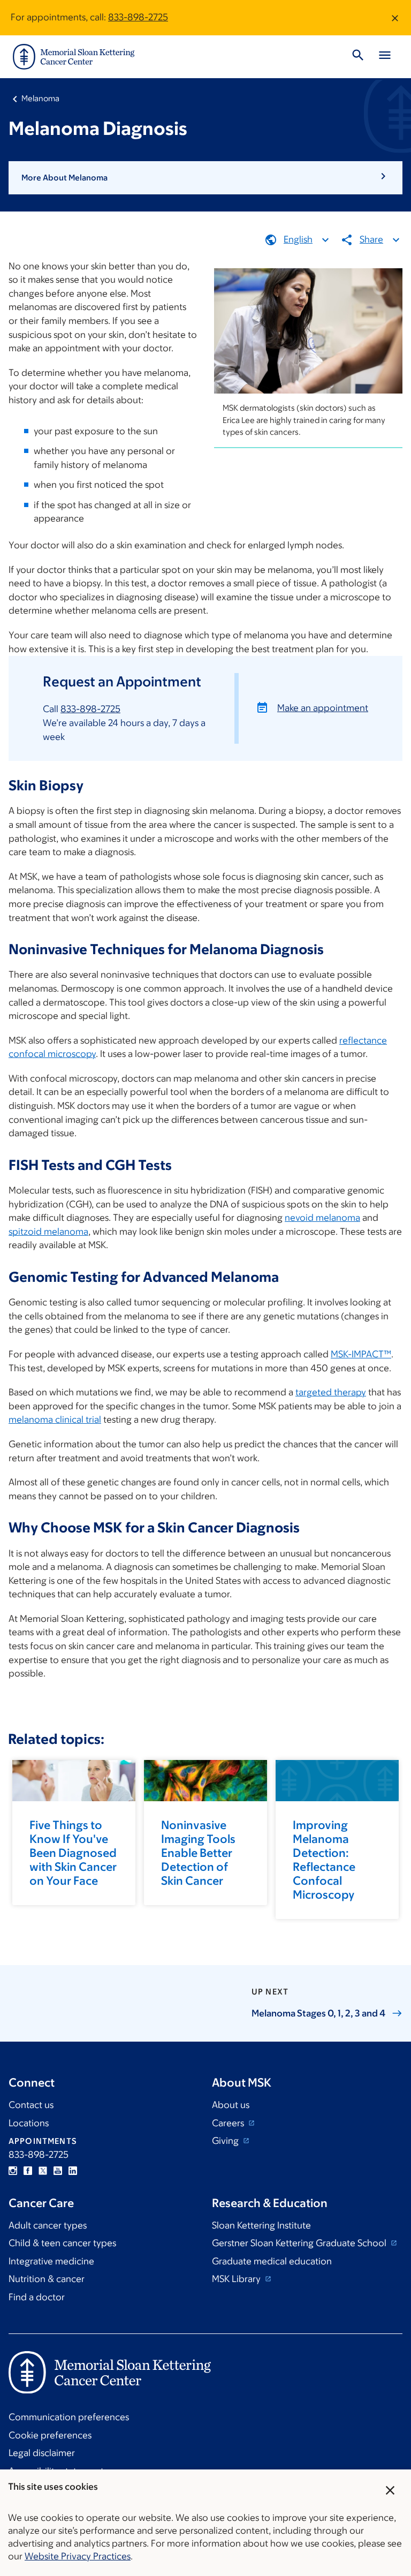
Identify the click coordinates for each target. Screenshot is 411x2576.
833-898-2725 (138, 17)
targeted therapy (331, 1392)
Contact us (31, 2105)
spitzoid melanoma (48, 1232)
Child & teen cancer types (62, 2243)
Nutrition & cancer (47, 2279)
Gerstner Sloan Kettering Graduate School (300, 2243)
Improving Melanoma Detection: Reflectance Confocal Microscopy (324, 1860)
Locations (29, 2123)
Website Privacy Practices (78, 2556)
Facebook (28, 2171)
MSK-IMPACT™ (361, 1354)
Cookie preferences (50, 2435)
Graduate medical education (272, 2261)
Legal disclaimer (42, 2453)
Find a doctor (37, 2297)
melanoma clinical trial (55, 1419)
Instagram (13, 2171)
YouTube (58, 2171)
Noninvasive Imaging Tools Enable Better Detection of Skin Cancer (198, 1853)
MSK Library (237, 2279)
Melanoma (40, 98)
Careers (229, 2123)
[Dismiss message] (395, 18)
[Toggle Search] (358, 57)
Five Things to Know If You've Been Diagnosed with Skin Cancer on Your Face (73, 1853)
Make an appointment (323, 708)
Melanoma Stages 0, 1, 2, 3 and (318, 2013)
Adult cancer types (48, 2225)
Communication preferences (69, 2417)
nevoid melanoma (322, 1218)
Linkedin (73, 2171)
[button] (205, 178)
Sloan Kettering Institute (261, 2225)
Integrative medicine (51, 2261)
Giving (226, 2141)
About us (231, 2105)
